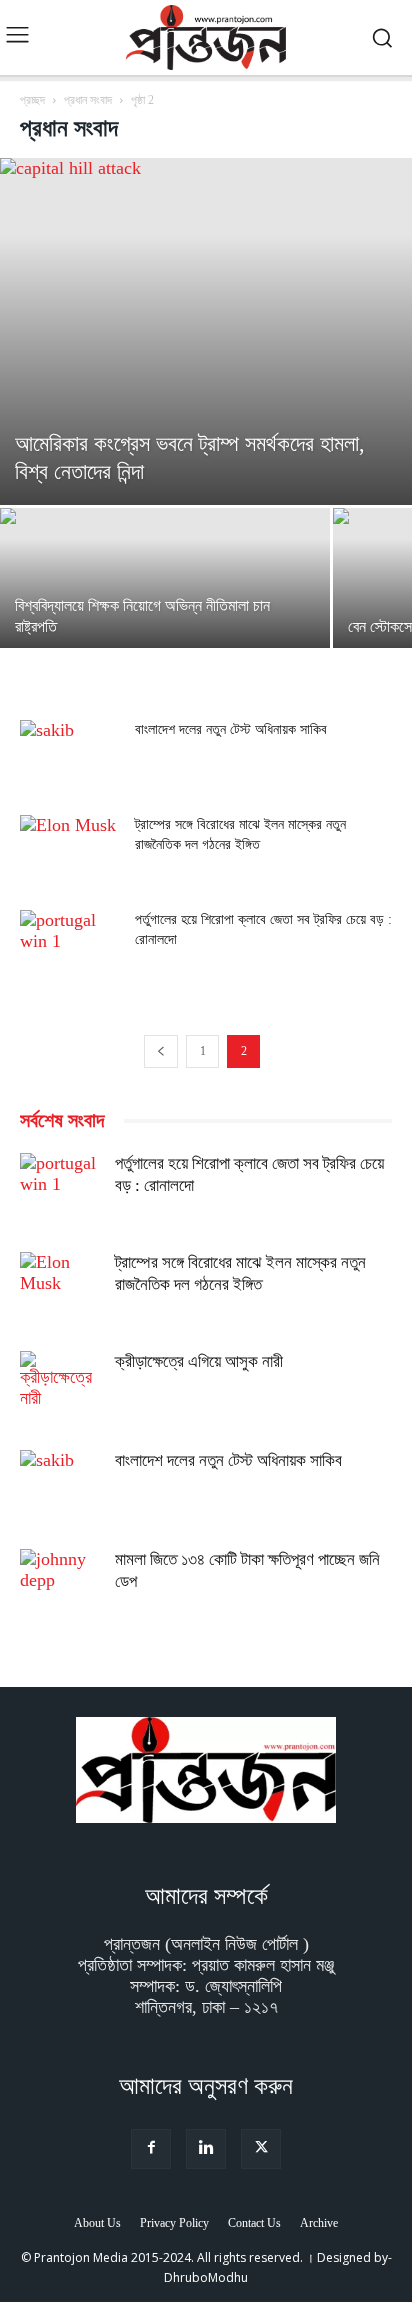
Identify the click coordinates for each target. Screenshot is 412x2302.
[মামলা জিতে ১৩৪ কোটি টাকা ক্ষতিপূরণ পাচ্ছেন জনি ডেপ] (60, 1589)
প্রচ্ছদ (32, 100)
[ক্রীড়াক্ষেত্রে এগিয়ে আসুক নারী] (60, 1391)
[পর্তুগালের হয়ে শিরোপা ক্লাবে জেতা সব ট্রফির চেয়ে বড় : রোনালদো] (70, 944)
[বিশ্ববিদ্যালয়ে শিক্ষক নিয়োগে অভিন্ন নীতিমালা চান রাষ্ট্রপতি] (165, 588)
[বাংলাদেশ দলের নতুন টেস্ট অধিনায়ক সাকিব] (70, 754)
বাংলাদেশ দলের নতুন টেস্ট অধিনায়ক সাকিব (231, 729)
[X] (261, 2149)
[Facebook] (151, 2149)
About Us (97, 2223)
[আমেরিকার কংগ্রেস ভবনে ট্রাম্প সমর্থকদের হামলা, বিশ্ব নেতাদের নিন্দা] (206, 331)
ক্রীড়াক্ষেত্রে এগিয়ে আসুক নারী (199, 1361)
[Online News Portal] (205, 37)
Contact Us (254, 2223)
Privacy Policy (174, 2223)
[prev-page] (161, 1051)
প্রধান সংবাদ (88, 100)
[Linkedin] (206, 2149)
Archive (319, 2223)
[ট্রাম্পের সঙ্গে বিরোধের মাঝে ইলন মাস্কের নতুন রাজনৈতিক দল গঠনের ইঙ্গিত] (70, 849)
